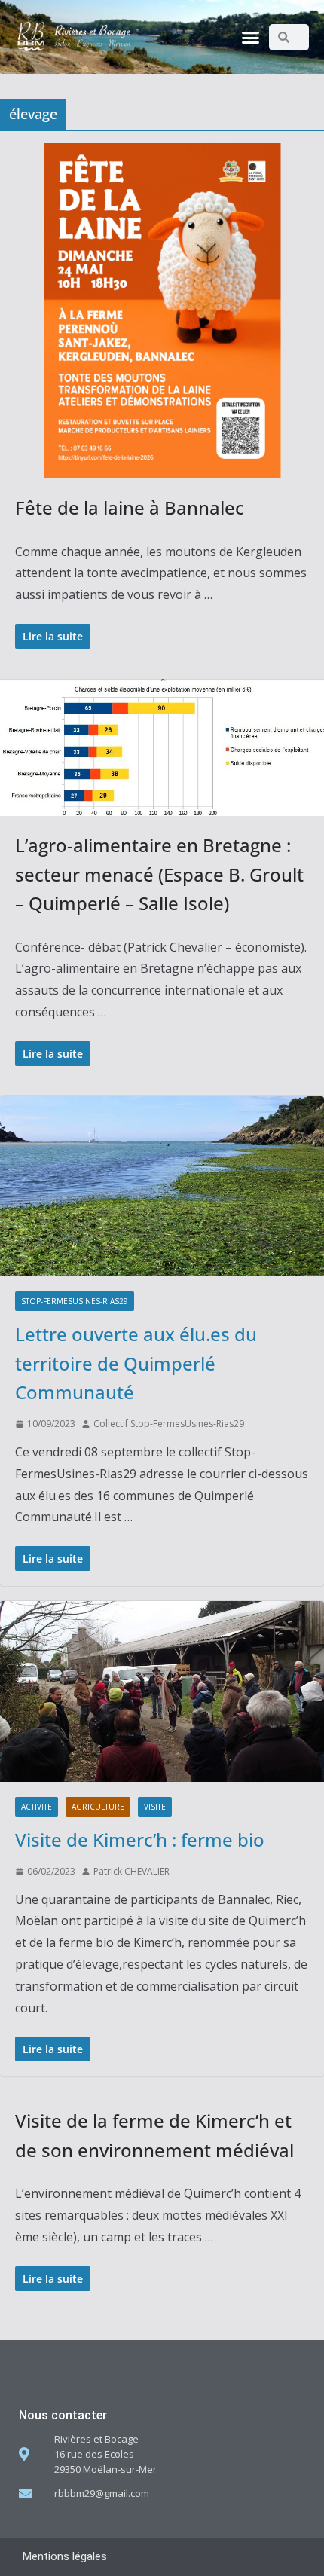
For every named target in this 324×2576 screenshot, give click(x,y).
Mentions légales (65, 2556)
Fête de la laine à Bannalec (130, 507)
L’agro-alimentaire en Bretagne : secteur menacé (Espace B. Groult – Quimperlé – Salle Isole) (159, 874)
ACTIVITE (37, 1807)
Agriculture (98, 1807)
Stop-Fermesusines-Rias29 (75, 1301)
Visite (155, 1807)
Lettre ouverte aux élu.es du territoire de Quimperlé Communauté (136, 1363)
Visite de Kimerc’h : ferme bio (140, 1840)
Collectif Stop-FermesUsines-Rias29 (169, 1424)
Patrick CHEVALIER (131, 1871)
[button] (251, 37)
